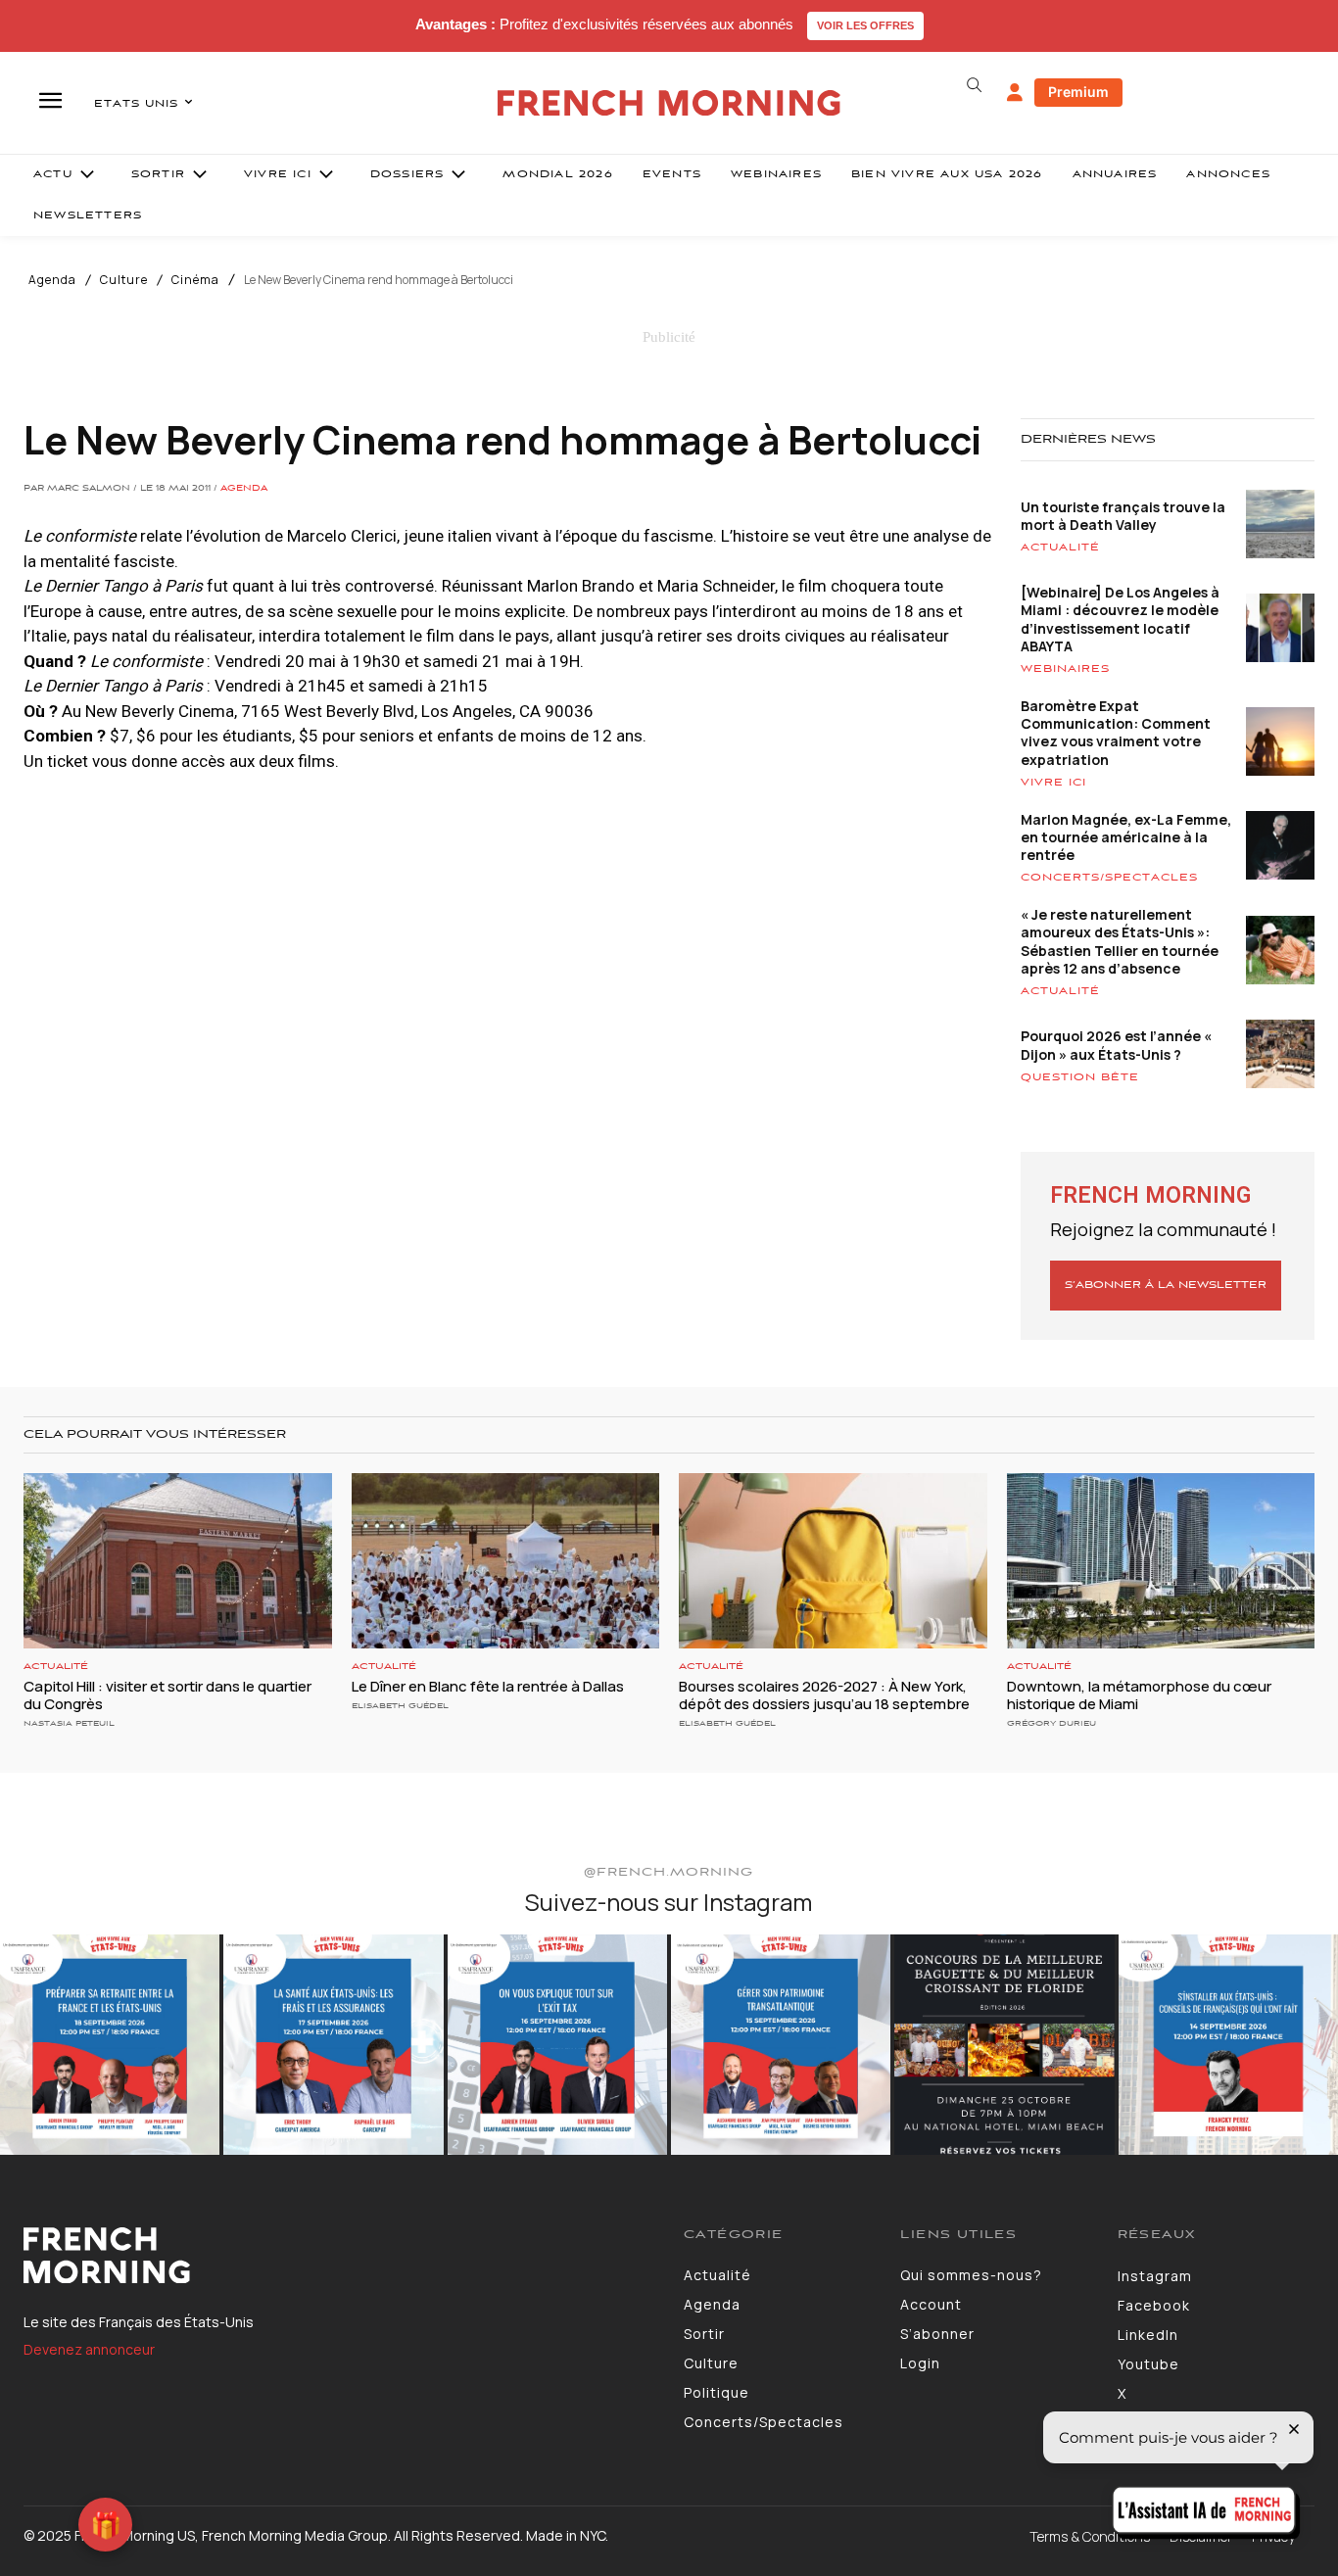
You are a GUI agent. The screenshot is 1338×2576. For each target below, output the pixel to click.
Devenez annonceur (89, 2349)
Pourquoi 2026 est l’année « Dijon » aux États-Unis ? (1116, 1045)
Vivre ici (1053, 783)
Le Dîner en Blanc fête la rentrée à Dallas (488, 1686)
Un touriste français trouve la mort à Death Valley (1123, 516)
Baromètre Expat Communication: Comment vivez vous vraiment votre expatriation (1116, 733)
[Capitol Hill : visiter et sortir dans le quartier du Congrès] (178, 1561)
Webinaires (1065, 669)
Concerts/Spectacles (1109, 878)
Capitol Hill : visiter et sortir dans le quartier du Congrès (167, 1695)
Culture (124, 280)
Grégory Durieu (1051, 1723)
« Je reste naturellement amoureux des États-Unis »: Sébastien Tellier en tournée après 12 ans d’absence (1120, 941)
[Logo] (339, 2256)
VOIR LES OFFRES (865, 25)
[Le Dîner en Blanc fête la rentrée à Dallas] (506, 1561)
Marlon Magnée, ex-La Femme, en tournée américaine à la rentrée (1126, 837)
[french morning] (669, 103)
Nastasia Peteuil (69, 1723)
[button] (975, 85)
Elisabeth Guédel (400, 1706)
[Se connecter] (1015, 93)
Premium (1078, 92)
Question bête (1080, 1077)
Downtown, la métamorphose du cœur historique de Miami (1139, 1695)
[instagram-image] (110, 2044)
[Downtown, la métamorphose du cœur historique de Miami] (1161, 1561)
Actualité (1060, 548)
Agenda (52, 280)
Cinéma (195, 280)
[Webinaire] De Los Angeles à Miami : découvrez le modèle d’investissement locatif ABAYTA (1120, 619)
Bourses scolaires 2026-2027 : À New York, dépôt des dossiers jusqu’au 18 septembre (824, 1695)
